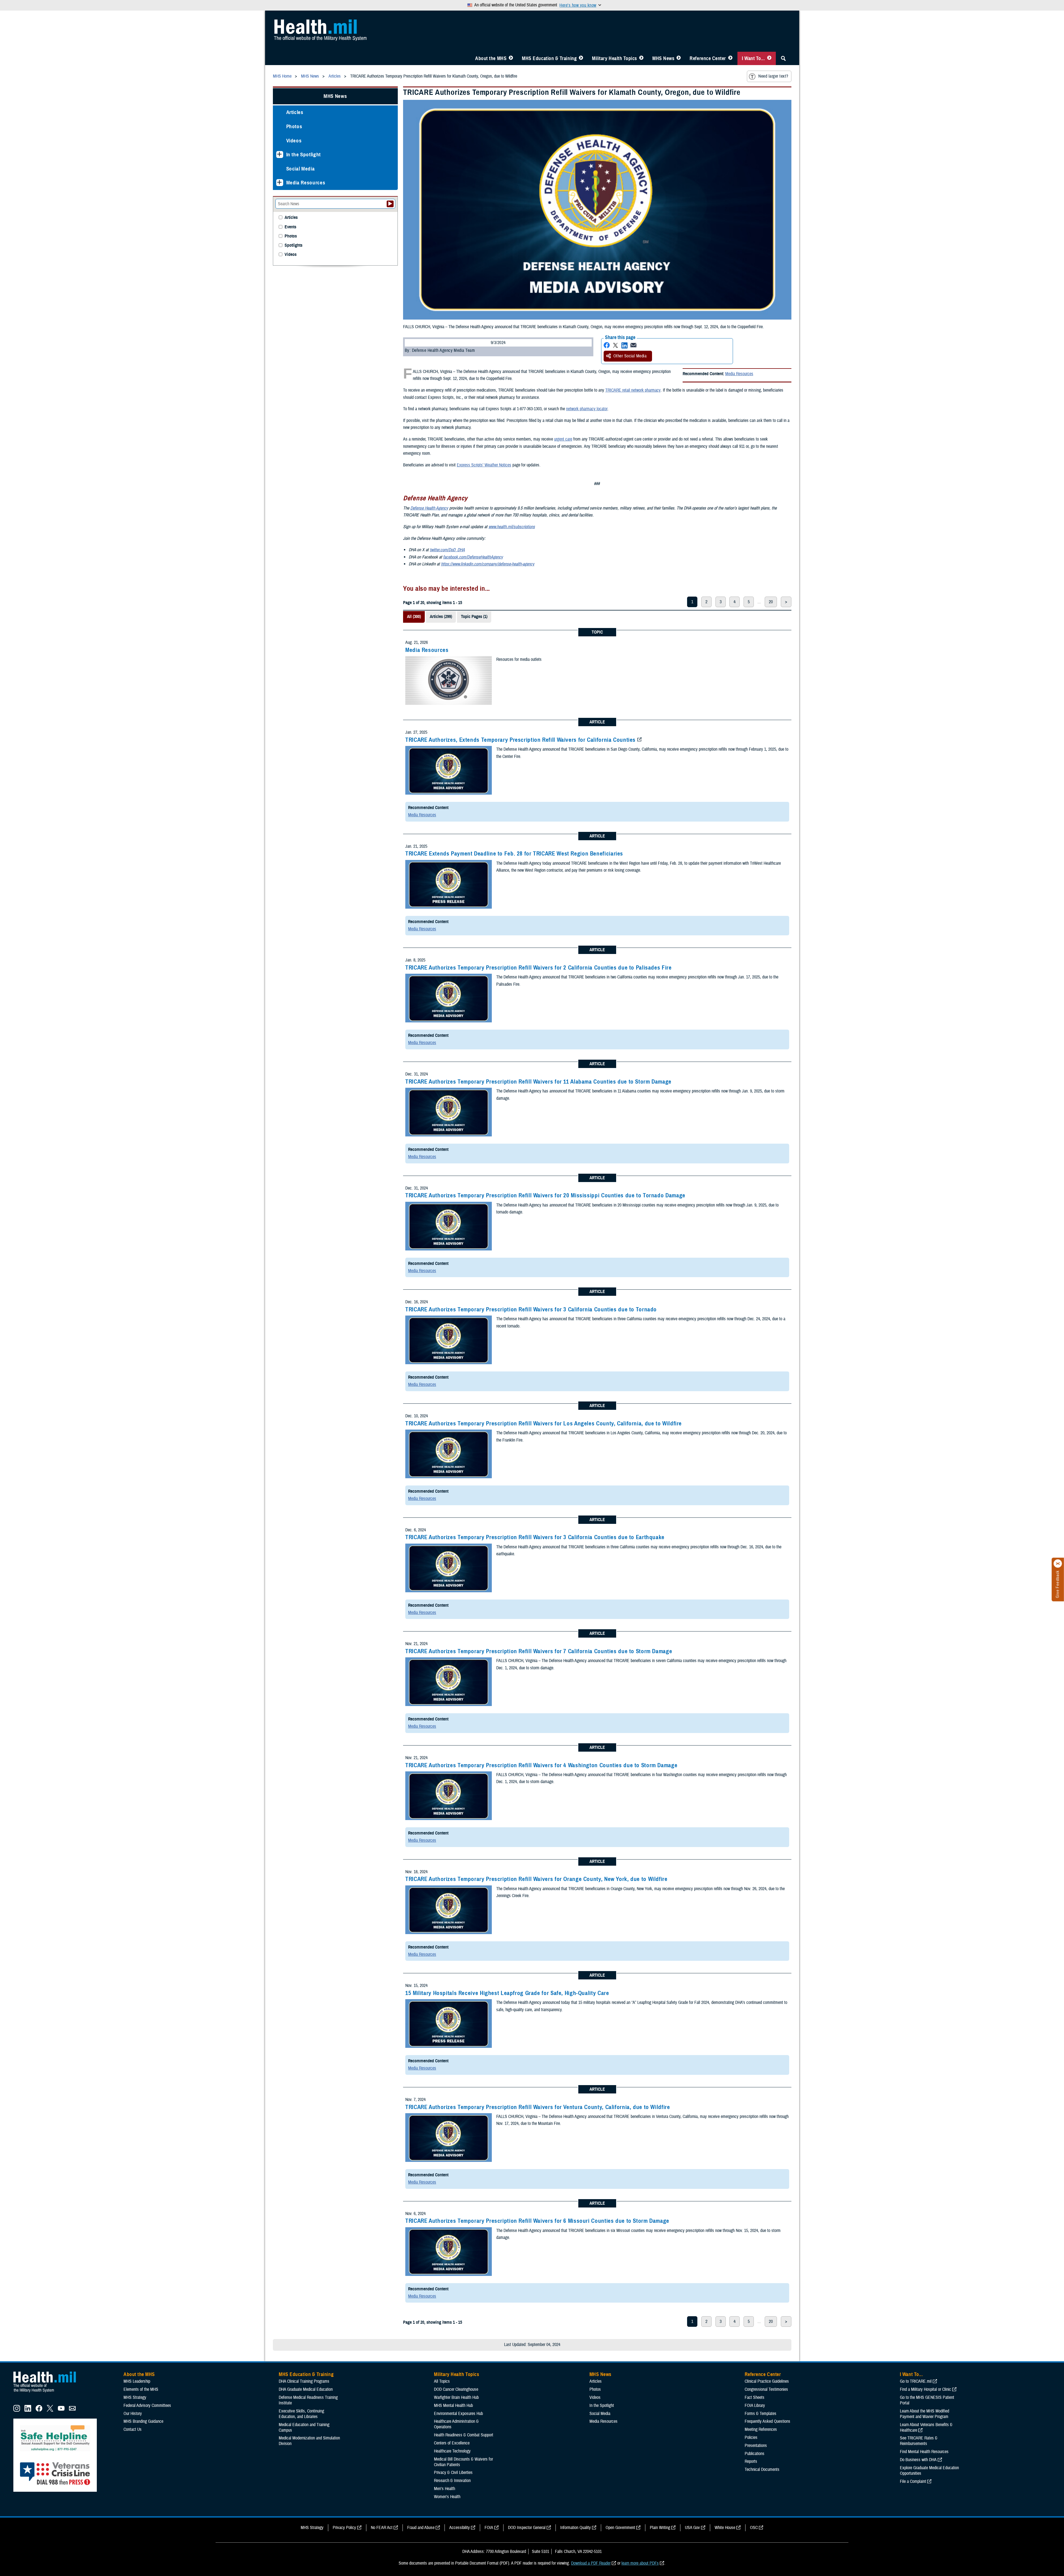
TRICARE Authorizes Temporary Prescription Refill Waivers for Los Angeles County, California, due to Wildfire (544, 1423)
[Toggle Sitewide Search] (783, 58)
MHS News (663, 58)
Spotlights (293, 245)
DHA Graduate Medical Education (306, 2389)
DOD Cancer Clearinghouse (456, 2389)
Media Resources (739, 374)
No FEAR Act (382, 2528)
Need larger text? (773, 76)
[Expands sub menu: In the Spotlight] (280, 154)
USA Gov (692, 2528)
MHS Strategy (135, 2397)
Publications (755, 2454)
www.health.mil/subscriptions (512, 527)
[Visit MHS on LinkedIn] (28, 2410)
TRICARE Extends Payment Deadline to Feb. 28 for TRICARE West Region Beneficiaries (514, 854)
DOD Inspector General (527, 2528)
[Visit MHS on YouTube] (61, 2410)
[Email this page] (633, 345)
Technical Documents (762, 2469)
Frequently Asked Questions (767, 2421)
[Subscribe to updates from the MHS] (72, 2410)
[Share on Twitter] (616, 345)
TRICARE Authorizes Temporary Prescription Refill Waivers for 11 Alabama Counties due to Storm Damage (538, 1082)
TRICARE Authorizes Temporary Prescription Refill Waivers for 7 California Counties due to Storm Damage (539, 1651)
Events (290, 227)
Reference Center (708, 58)
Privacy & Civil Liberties (453, 2473)
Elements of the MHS (141, 2389)
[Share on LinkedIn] (624, 345)
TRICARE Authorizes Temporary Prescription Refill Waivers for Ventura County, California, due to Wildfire (538, 2107)
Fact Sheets (755, 2397)
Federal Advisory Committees (147, 2406)
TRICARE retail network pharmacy (633, 390)
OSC (754, 2528)
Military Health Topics (614, 58)
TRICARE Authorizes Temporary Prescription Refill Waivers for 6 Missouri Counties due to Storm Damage (537, 2221)
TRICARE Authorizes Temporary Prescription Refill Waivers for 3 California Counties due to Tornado (531, 1309)
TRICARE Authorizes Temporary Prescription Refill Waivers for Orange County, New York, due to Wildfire (536, 1879)
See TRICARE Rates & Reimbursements (919, 2441)
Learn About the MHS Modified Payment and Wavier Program (924, 2414)
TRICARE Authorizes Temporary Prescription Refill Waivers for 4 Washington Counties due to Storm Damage (541, 1765)
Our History (133, 2414)
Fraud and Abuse (421, 2528)
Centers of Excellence (452, 2443)
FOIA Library (755, 2406)
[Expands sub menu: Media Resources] (280, 183)
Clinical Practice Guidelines (767, 2381)
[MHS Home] (48, 2392)
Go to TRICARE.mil (916, 2381)
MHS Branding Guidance (143, 2421)
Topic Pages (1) (474, 617)
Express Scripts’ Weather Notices (484, 465)
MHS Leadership (137, 2381)
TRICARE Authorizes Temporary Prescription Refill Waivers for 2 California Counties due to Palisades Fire (539, 968)
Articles (295, 112)
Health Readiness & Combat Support (464, 2435)
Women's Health (447, 2497)
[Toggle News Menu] (679, 58)
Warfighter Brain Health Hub (456, 2397)
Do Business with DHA (918, 2460)
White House (725, 2528)
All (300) (414, 617)
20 (771, 602)
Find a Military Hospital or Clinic (925, 2389)
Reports (751, 2461)
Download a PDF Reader (591, 2563)
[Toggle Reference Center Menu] (730, 58)
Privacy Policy (344, 2528)
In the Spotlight (304, 154)
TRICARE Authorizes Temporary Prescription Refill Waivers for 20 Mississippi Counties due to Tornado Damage (545, 1195)
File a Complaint (913, 2481)
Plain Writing (660, 2528)
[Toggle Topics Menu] (641, 58)
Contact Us (133, 2429)
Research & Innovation (452, 2481)
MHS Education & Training (549, 58)
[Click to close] (1058, 1564)
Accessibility (460, 2528)
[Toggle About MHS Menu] (511, 58)
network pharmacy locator (587, 409)
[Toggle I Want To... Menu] (769, 58)
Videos (294, 141)
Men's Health (445, 2489)
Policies (751, 2437)
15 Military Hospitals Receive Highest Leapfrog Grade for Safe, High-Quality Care (507, 1993)
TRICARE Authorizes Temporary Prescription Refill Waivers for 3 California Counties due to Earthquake (535, 1537)
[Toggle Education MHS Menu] (581, 58)
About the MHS (491, 58)
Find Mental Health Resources (924, 2452)
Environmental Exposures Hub (458, 2414)
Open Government (620, 2528)
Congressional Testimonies (766, 2389)
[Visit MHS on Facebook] (39, 2410)
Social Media (301, 169)
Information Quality (576, 2528)
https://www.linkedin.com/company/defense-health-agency (488, 564)
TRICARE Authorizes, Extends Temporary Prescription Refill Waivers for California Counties (520, 740)
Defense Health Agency (429, 508)
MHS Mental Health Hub (453, 2406)
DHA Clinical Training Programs (304, 2381)
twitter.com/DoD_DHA (447, 550)
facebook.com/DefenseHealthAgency (473, 557)
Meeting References (761, 2429)
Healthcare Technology (452, 2451)
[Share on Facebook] (607, 345)
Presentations (756, 2446)
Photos (294, 126)
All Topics (442, 2381)
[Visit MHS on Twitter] (50, 2410)
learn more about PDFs (640, 2563)
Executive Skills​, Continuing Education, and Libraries (301, 2414)
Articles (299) (441, 617)
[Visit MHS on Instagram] (17, 2410)
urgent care (563, 439)
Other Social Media (630, 356)
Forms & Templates (761, 2414)
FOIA (489, 2528)
